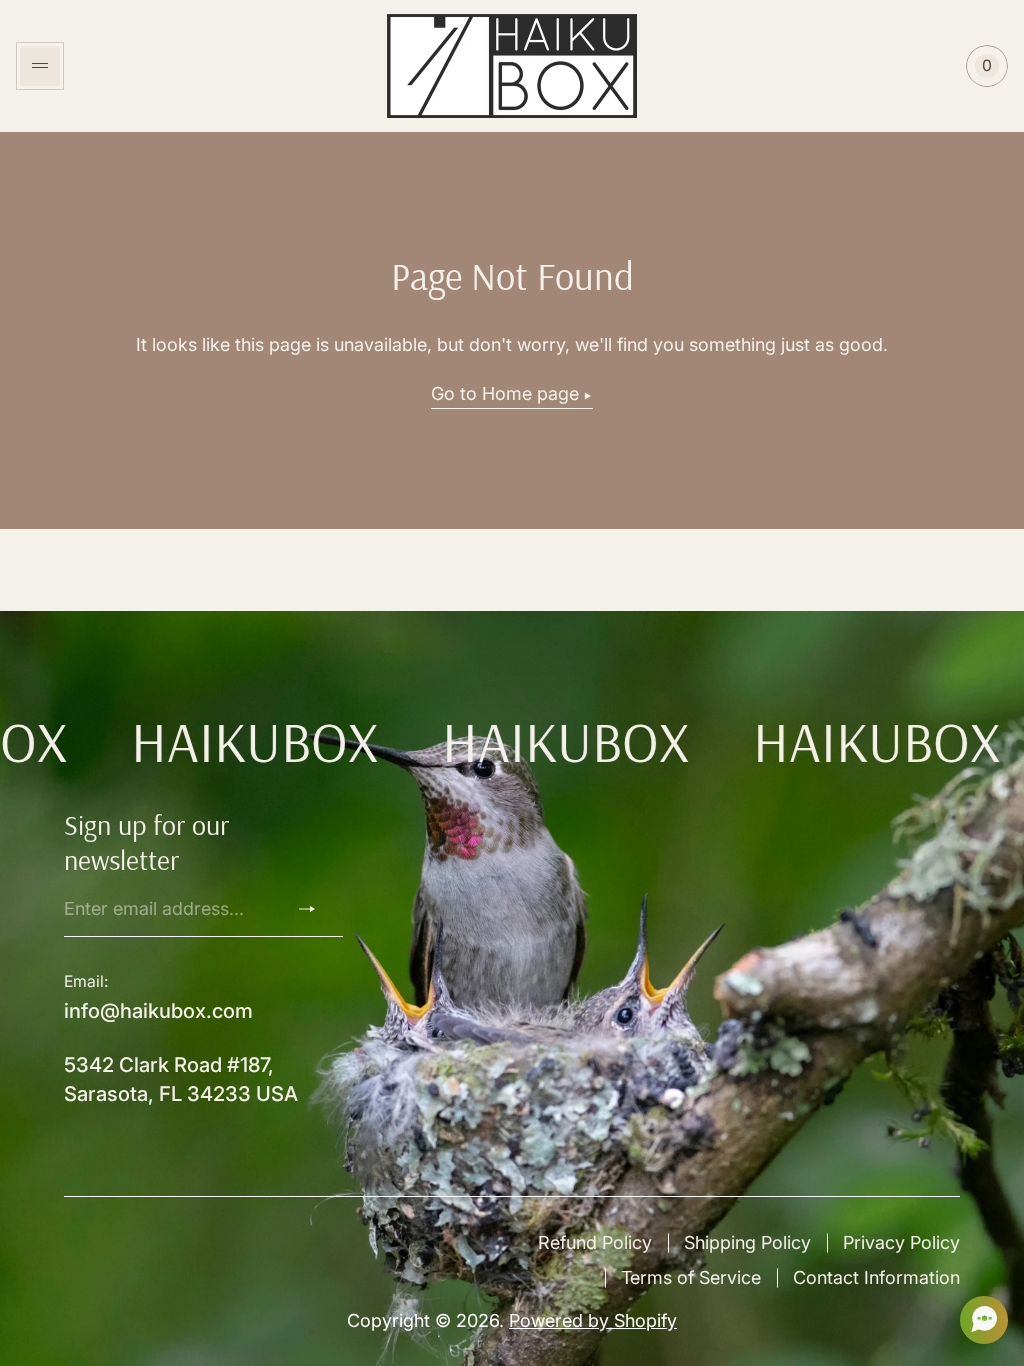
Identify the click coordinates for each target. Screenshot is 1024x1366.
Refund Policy (595, 1242)
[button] (978, 1320)
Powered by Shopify (593, 1320)
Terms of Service (691, 1277)
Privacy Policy (901, 1242)
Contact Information (876, 1277)
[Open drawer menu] (40, 66)
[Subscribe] (315, 909)
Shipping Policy (747, 1242)
